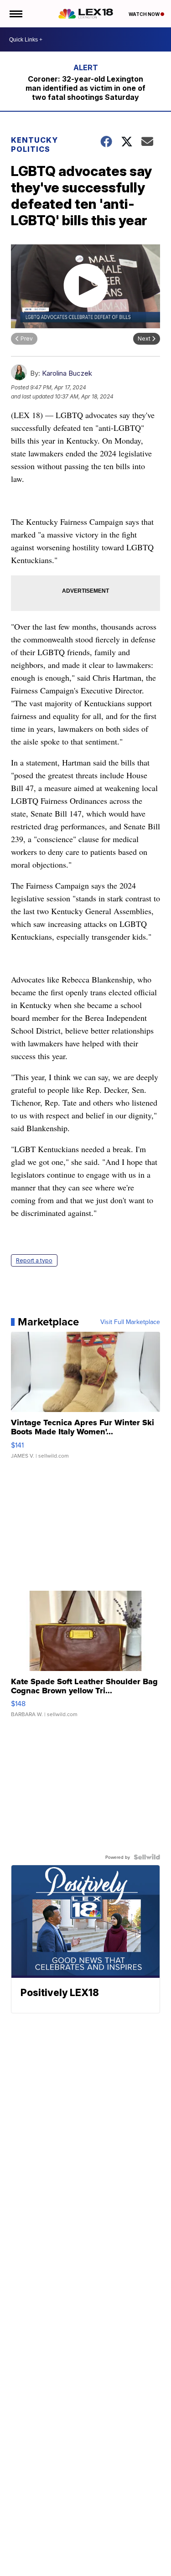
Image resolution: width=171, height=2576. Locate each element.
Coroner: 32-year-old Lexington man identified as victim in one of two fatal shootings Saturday (85, 88)
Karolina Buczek (67, 373)
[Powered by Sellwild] (147, 1857)
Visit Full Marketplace (130, 1322)
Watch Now (145, 14)
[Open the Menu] (15, 14)
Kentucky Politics (34, 145)
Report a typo (34, 1260)
